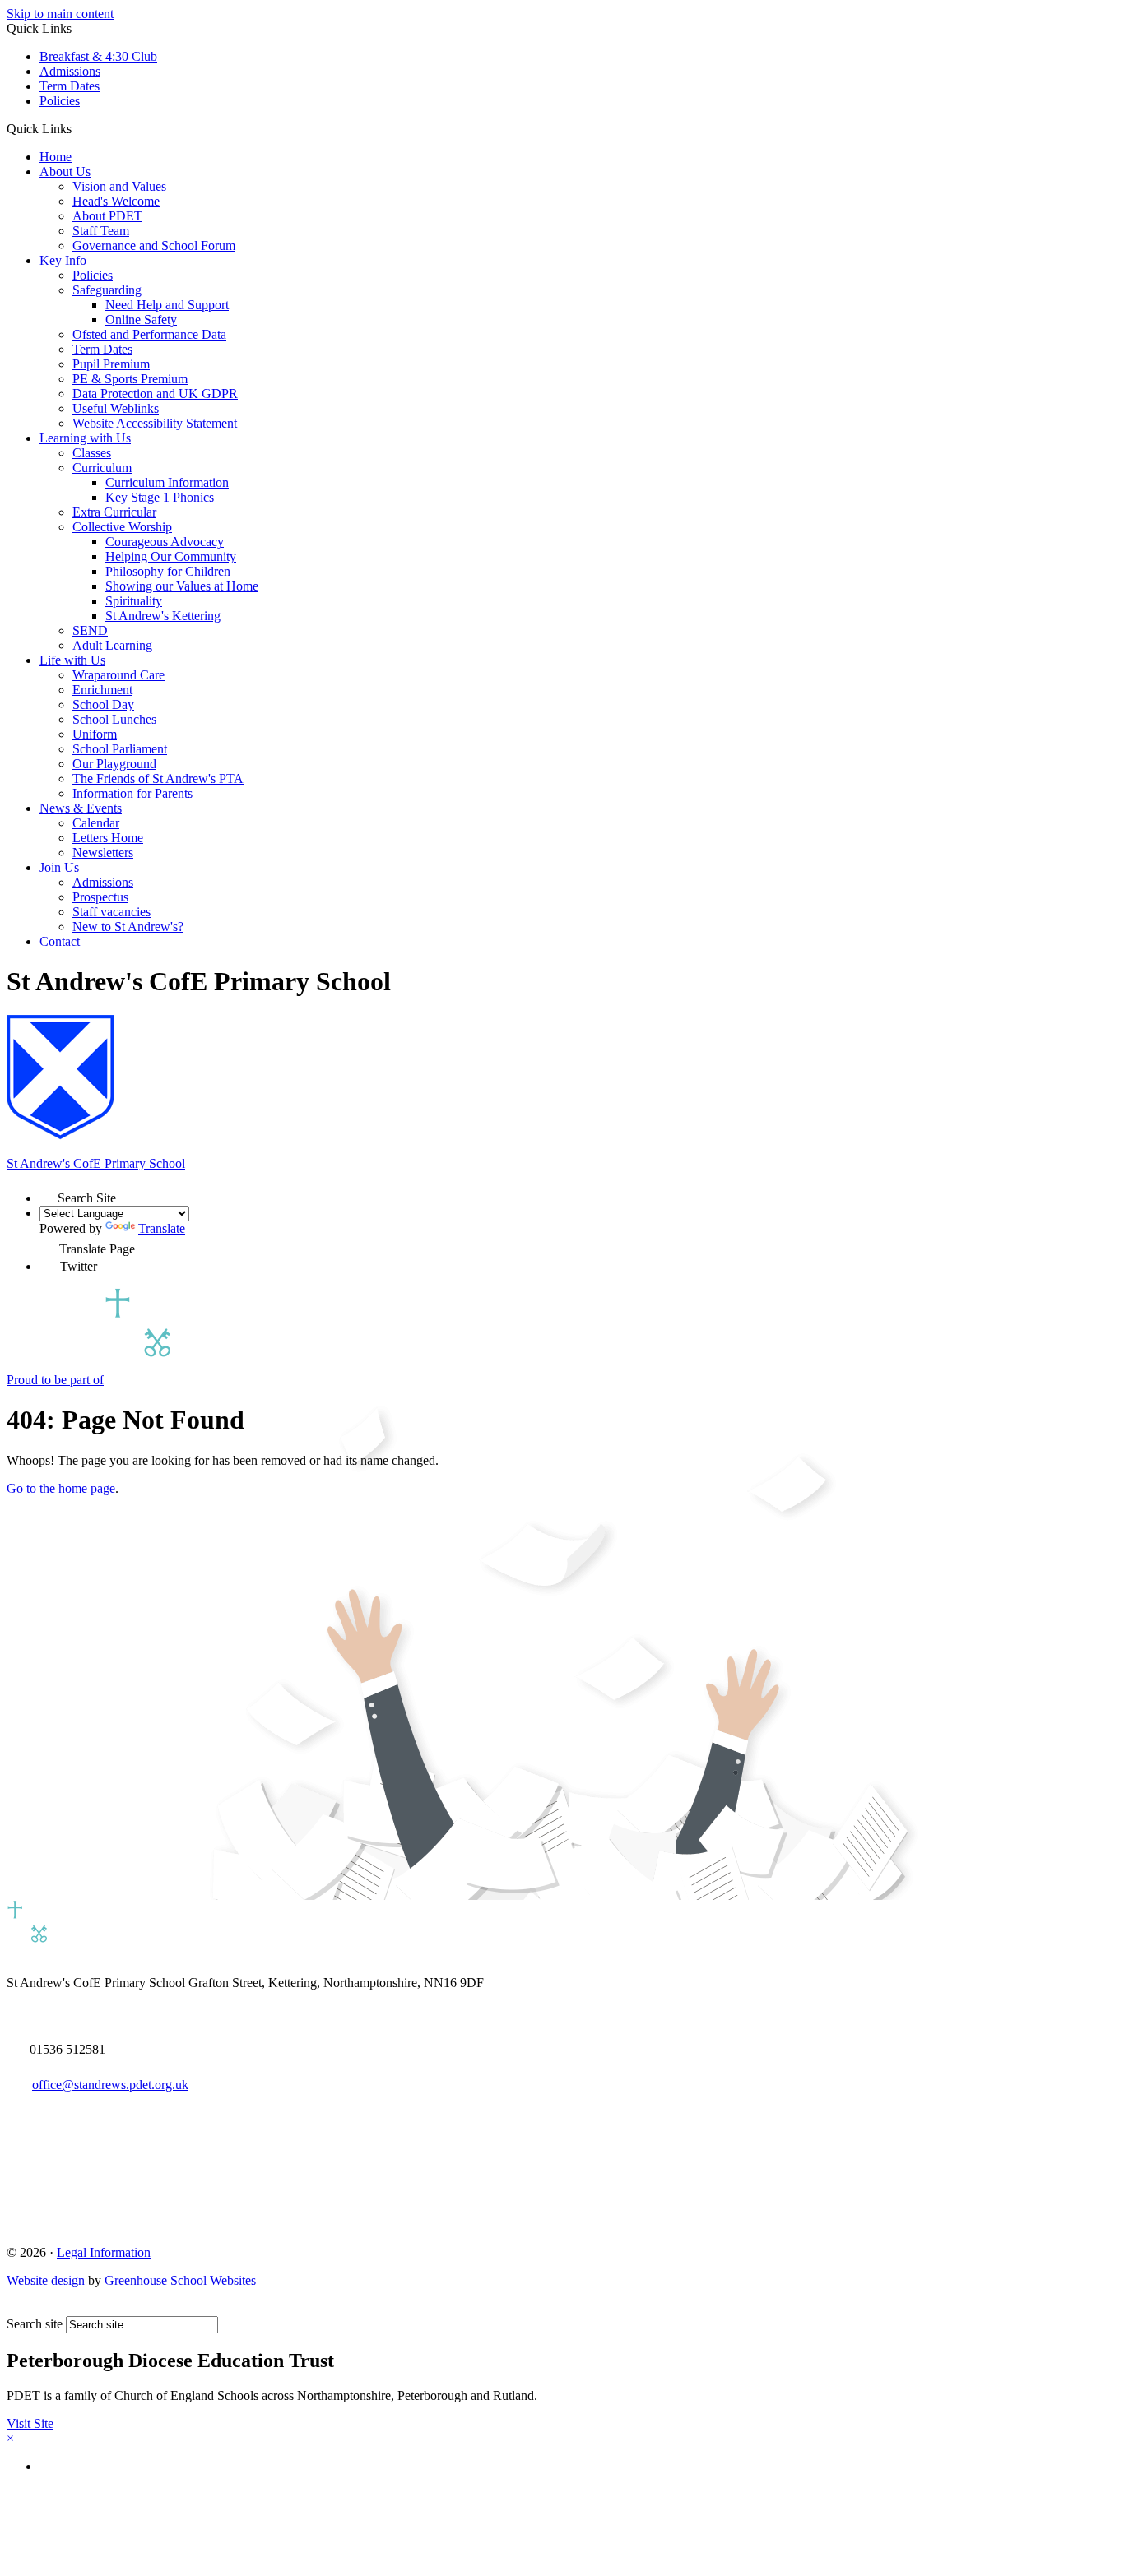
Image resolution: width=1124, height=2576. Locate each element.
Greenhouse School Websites (180, 2280)
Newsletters (103, 852)
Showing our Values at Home (182, 586)
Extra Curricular (114, 512)
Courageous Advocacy (165, 542)
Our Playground (114, 764)
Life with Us (72, 660)
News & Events (81, 808)
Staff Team (101, 231)
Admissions (70, 71)
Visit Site (30, 2423)
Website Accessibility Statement (155, 423)
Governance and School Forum (154, 246)
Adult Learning (112, 645)
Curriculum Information (167, 482)
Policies (60, 101)
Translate (162, 1228)
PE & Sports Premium (130, 379)
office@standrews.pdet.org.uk (110, 2085)
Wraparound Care (118, 675)
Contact (60, 941)
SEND (90, 630)
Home (56, 157)
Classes (92, 453)
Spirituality (134, 601)
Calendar (96, 823)
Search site (35, 2324)
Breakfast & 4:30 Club (98, 56)
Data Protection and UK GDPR (155, 394)
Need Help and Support (167, 305)
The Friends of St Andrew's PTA (158, 778)
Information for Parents (132, 793)
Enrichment (102, 690)
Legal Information (104, 2252)
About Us (65, 171)
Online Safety (141, 320)
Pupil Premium (111, 364)
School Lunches (114, 719)
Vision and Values (119, 186)
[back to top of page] (14, 2308)
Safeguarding (107, 290)
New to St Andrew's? (128, 927)
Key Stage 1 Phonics (160, 497)
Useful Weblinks (116, 408)
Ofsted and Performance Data (149, 334)
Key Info (63, 260)
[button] (78, 128)
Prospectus (100, 897)
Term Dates (70, 86)
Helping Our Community (171, 556)
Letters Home (108, 838)
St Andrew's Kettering (163, 616)
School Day (103, 704)
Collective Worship (122, 527)
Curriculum (102, 468)
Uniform (95, 734)
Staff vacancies (111, 912)
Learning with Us (85, 438)
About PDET (107, 216)
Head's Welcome (116, 201)
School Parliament (120, 749)
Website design (46, 2280)
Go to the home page (61, 1488)
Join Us (59, 867)
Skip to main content (60, 14)
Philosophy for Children (168, 571)
